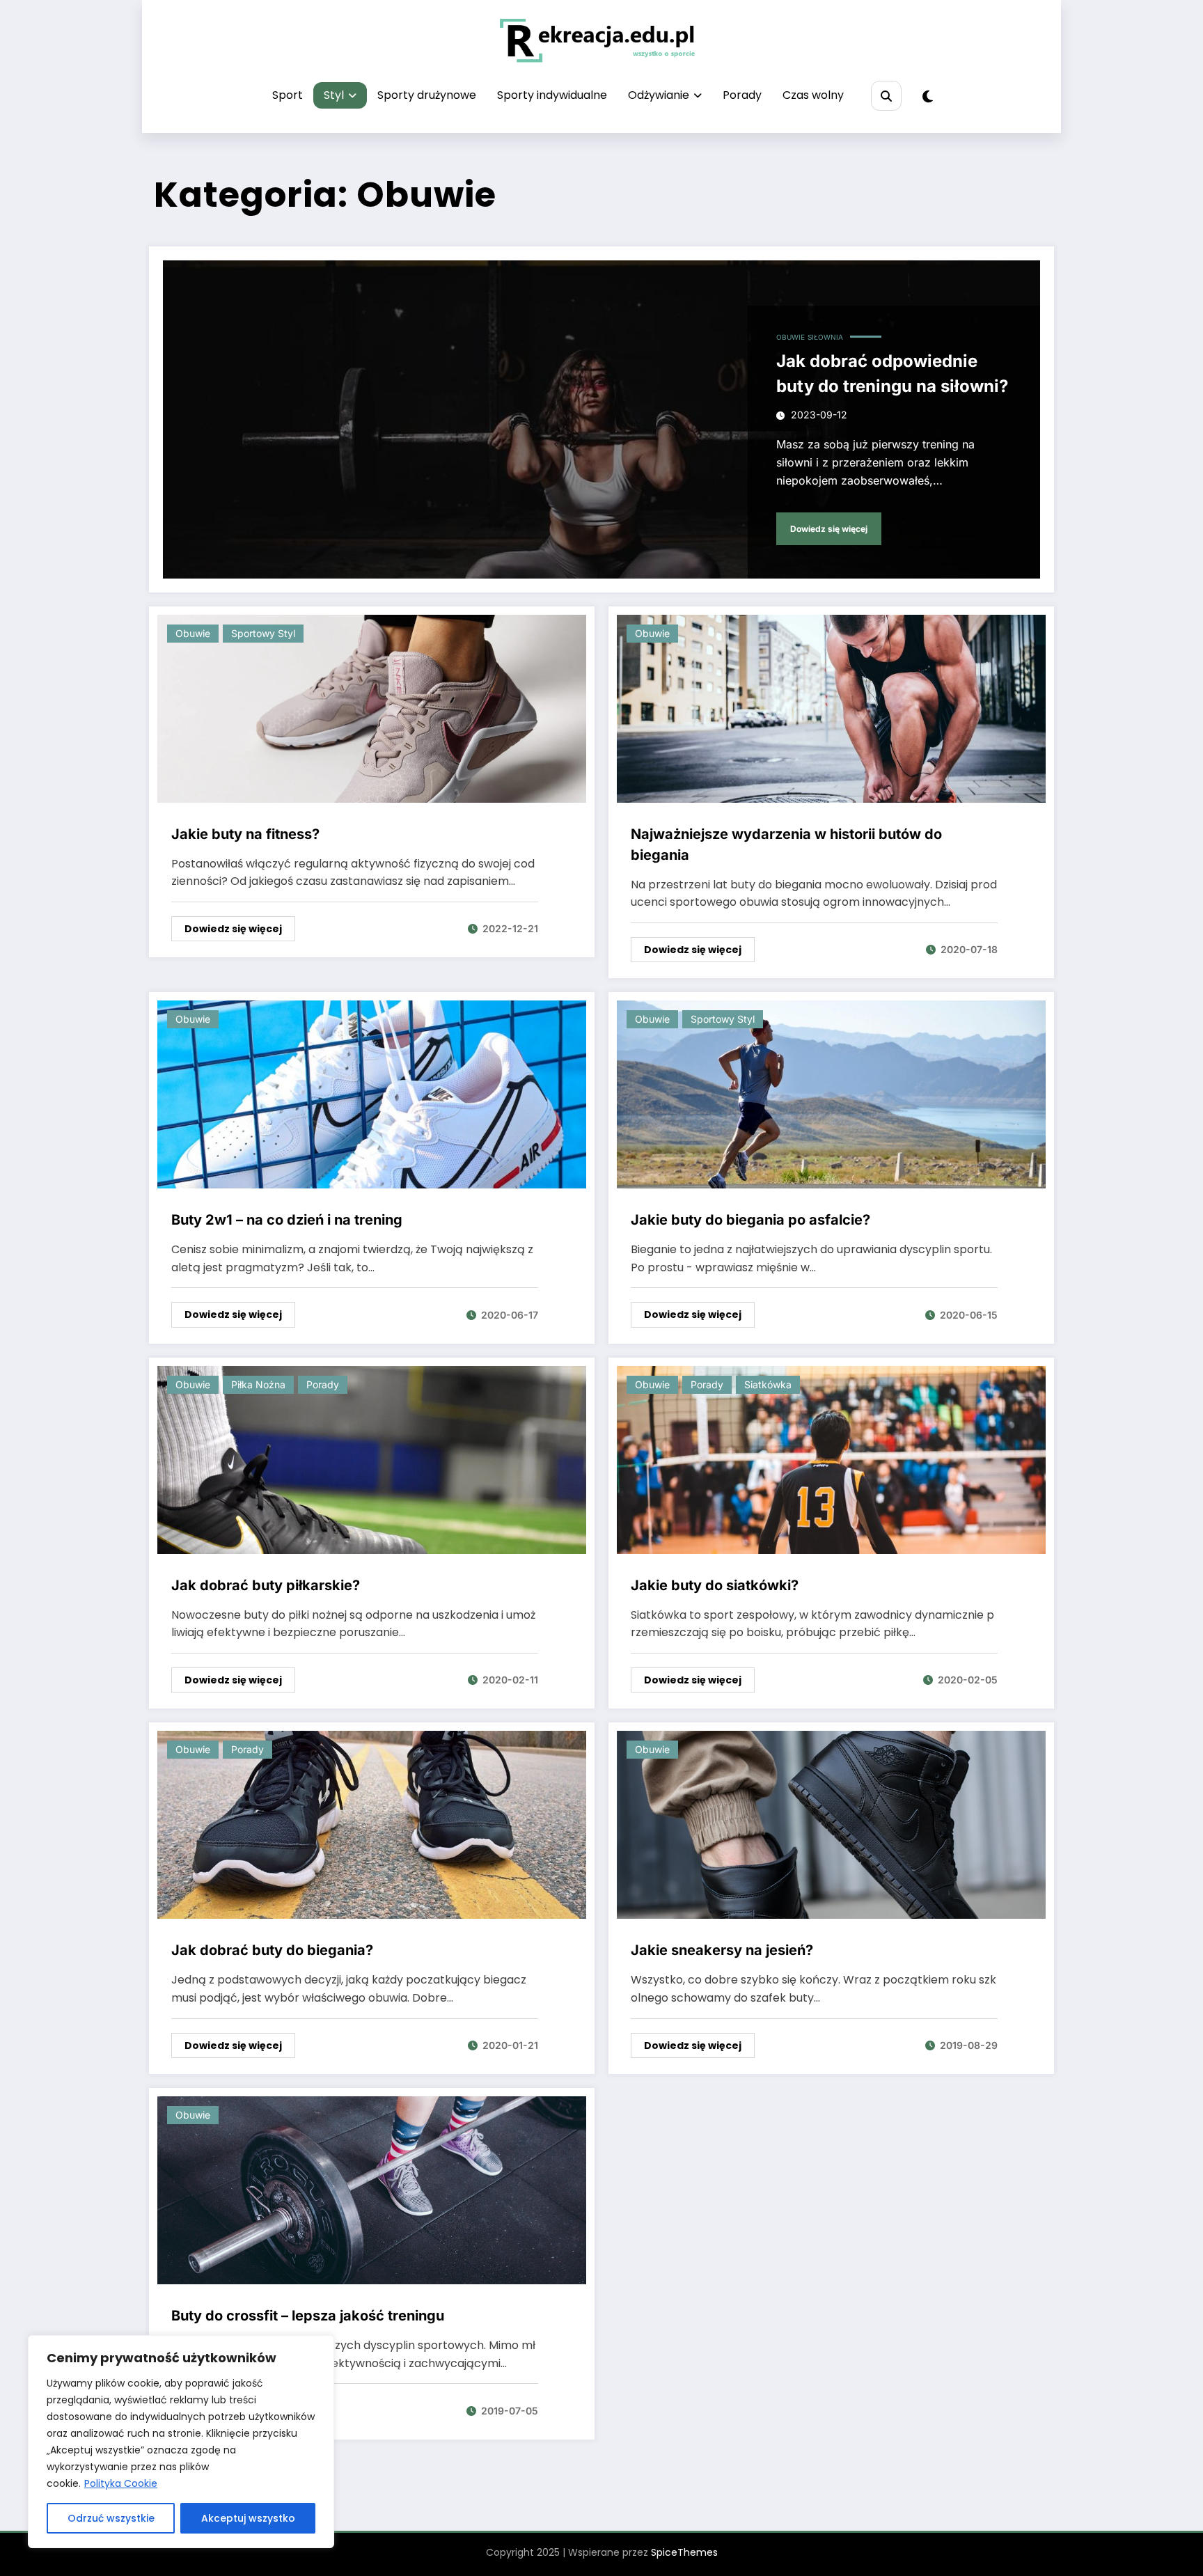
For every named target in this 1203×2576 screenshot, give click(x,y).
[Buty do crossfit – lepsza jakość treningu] (372, 2189)
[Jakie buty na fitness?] (372, 708)
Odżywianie (659, 95)
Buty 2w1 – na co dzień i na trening (287, 1220)
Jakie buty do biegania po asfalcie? (750, 1220)
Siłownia (825, 337)
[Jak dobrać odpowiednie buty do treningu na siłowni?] (601, 419)
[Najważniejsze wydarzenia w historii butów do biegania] (831, 708)
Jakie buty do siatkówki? (715, 1585)
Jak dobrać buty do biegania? (272, 1950)
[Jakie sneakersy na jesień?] (831, 1824)
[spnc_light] (928, 97)
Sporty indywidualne (552, 95)
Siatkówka (768, 1384)
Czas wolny (813, 95)
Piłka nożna (258, 1384)
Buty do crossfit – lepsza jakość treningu (308, 2316)
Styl (334, 95)
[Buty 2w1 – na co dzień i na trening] (372, 1094)
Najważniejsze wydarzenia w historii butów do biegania (786, 845)
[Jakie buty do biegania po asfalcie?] (831, 1094)
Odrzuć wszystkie (111, 2518)
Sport (288, 95)
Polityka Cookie (121, 2483)
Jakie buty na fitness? (245, 834)
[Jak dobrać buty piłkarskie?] (372, 1459)
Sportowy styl (263, 633)
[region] (181, 2442)
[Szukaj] (886, 96)
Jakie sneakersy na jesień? (722, 1950)
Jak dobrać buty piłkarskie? (266, 1585)
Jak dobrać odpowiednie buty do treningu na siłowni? (892, 374)
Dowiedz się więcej (829, 529)
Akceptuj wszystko (248, 2518)
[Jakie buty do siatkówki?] (831, 1459)
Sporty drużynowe (427, 95)
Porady (742, 95)
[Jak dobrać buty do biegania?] (372, 1824)
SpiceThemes (684, 2552)
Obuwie (791, 337)
